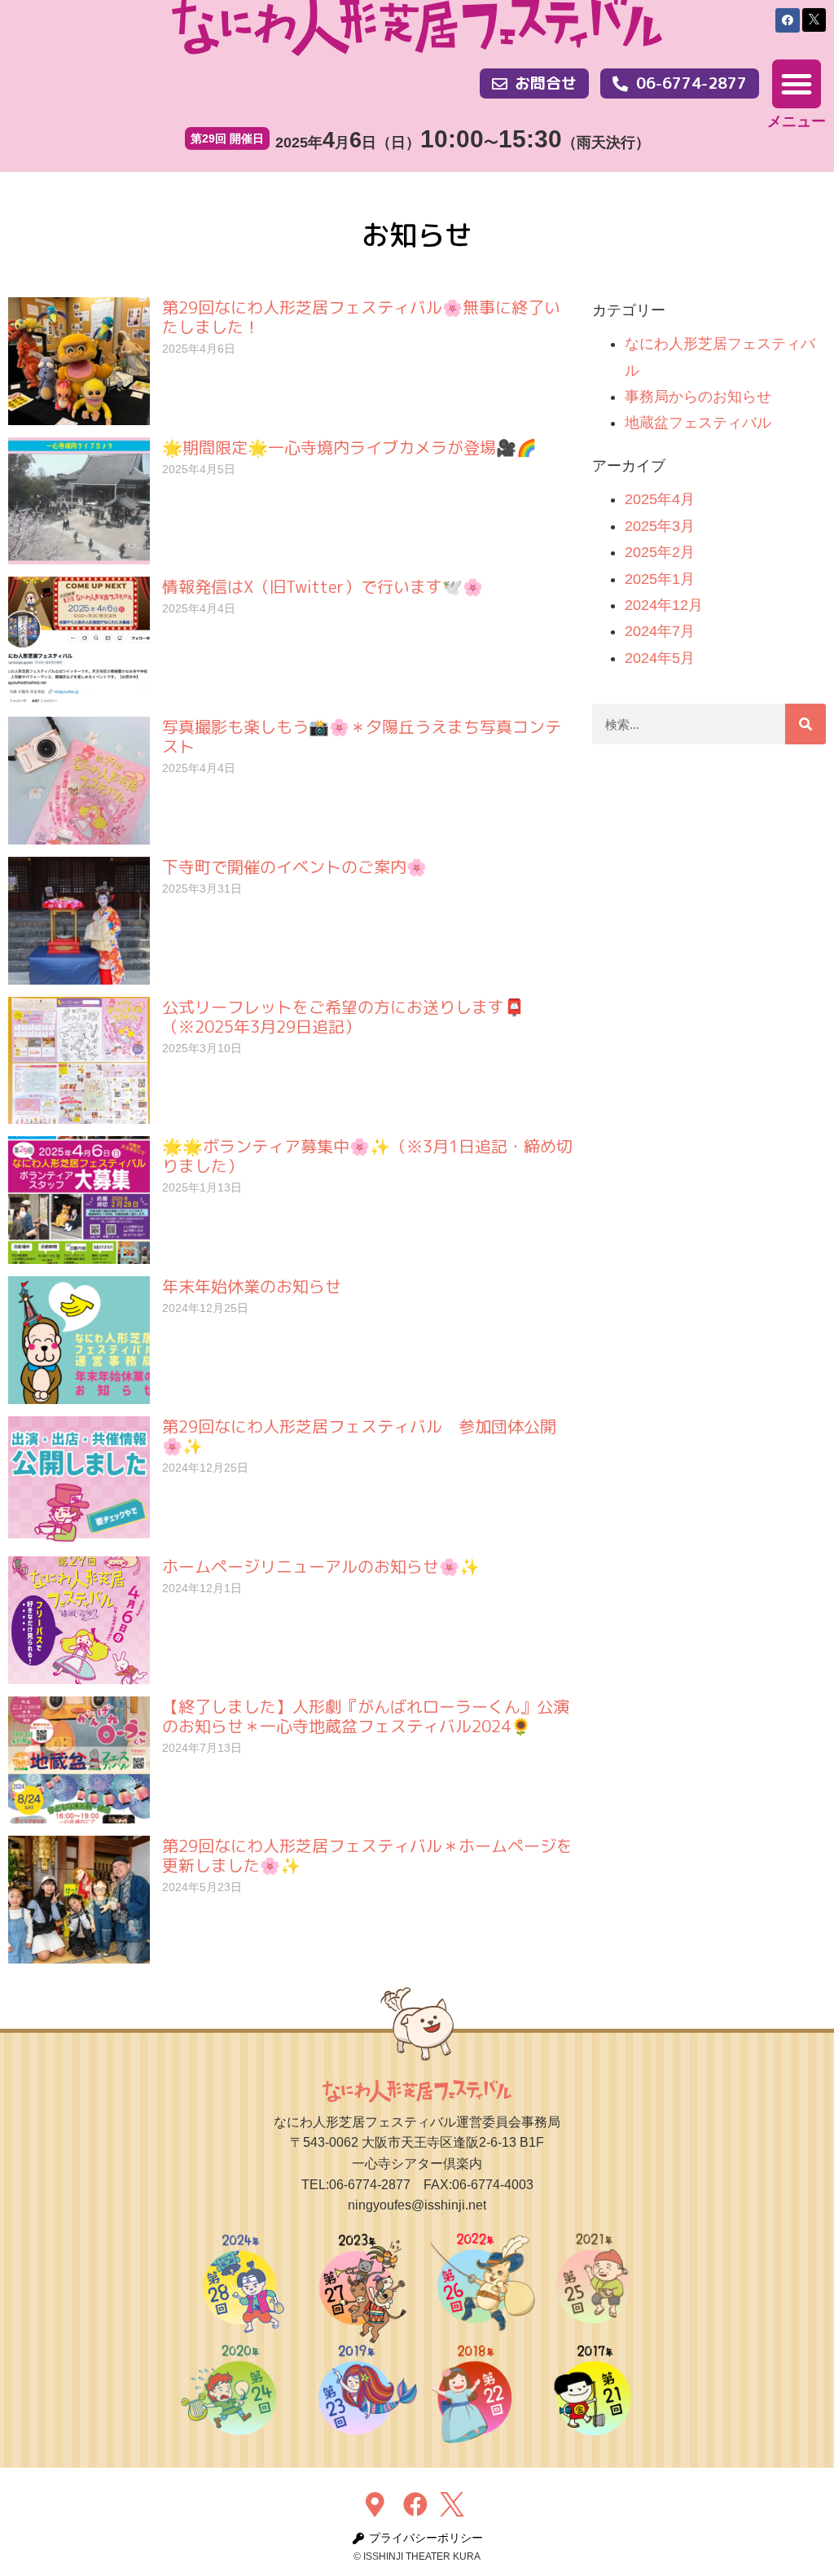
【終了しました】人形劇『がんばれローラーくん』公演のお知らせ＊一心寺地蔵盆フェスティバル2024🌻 (366, 1716)
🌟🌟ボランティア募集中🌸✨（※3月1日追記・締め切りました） (367, 1156)
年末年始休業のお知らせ (252, 1286)
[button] (797, 84)
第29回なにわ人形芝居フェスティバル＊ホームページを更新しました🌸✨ (367, 1855)
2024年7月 (660, 631)
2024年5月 (660, 658)
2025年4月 (660, 499)
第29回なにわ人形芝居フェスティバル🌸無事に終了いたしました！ (361, 317)
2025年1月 (660, 579)
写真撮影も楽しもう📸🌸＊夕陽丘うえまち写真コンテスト (362, 736)
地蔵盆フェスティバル (698, 423)
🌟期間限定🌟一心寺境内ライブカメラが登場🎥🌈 (349, 447)
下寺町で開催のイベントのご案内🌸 (294, 867)
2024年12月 (664, 605)
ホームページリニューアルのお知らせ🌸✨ (321, 1566)
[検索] (805, 724)
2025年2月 (660, 552)
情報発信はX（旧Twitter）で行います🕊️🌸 (323, 586)
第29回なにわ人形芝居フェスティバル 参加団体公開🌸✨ (359, 1436)
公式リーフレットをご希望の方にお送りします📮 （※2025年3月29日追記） (343, 1016)
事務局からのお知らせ (698, 397)
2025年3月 (660, 526)
